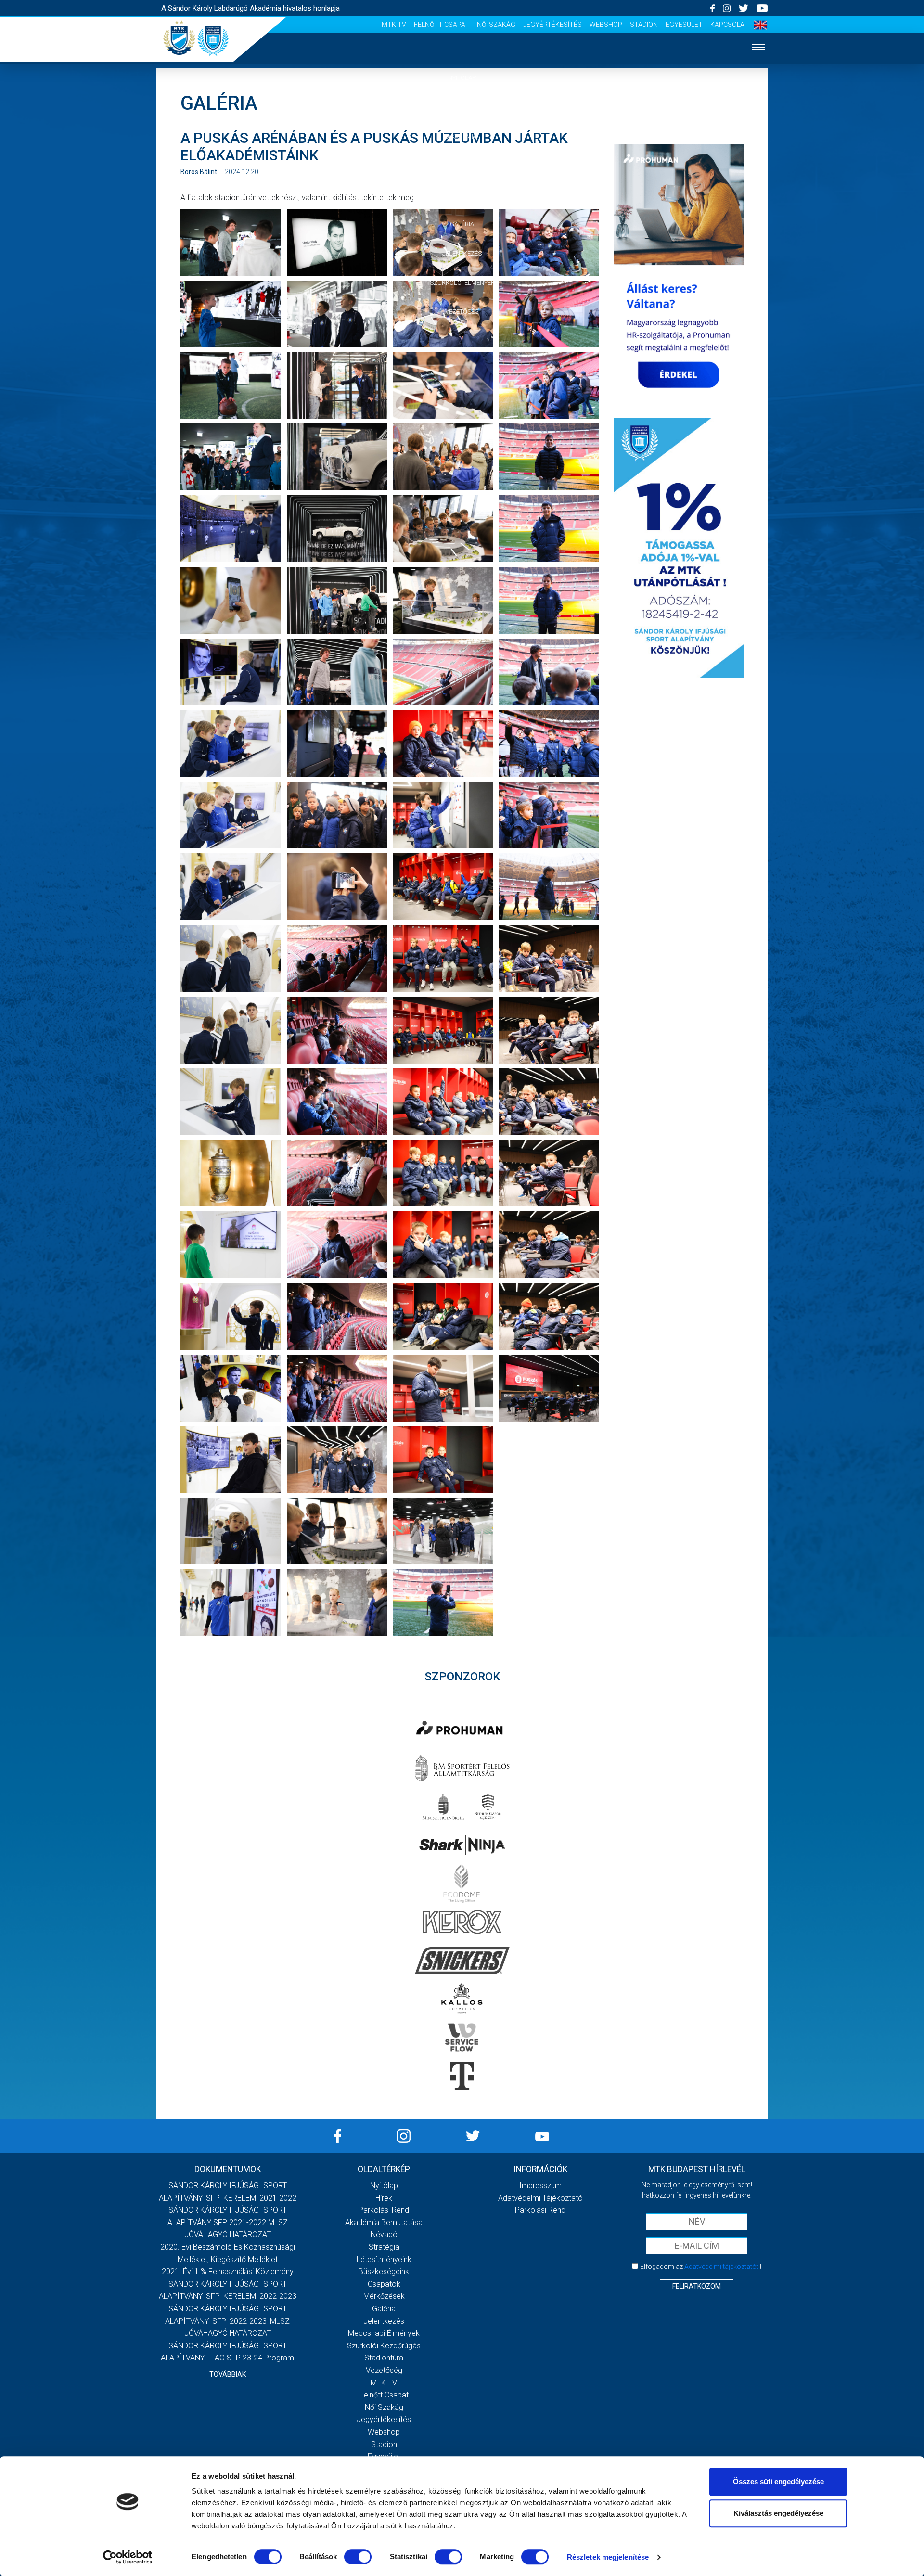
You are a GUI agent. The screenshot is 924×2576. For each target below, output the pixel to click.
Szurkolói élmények (462, 283)
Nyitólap (462, 78)
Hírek (462, 107)
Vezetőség (462, 312)
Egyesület (684, 25)
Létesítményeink (384, 2260)
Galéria (462, 224)
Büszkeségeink (384, 2272)
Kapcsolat (729, 25)
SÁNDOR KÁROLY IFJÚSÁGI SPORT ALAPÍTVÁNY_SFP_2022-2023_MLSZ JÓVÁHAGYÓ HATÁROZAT (227, 2321)
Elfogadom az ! (701, 2267)
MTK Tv (394, 25)
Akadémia (462, 136)
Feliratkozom (697, 2286)
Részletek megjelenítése (608, 2557)
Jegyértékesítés (552, 25)
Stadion (644, 25)
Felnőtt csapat (442, 25)
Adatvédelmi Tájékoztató (540, 2198)
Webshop (606, 25)
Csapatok (462, 165)
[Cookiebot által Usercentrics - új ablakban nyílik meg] (128, 2557)
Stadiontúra (384, 2358)
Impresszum (540, 2185)
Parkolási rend (384, 2210)
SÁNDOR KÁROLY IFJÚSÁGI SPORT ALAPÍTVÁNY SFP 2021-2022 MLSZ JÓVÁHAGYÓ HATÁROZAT (228, 2222)
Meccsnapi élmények (384, 2333)
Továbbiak (228, 2374)
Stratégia (384, 2247)
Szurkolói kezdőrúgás (384, 2346)
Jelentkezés (462, 253)
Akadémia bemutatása (384, 2223)
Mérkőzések (462, 195)
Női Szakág (496, 25)
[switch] (358, 2557)
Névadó (384, 2235)
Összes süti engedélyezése (778, 2481)
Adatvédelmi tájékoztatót (721, 2267)
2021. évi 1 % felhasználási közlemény (228, 2272)
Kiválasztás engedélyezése (778, 2513)
